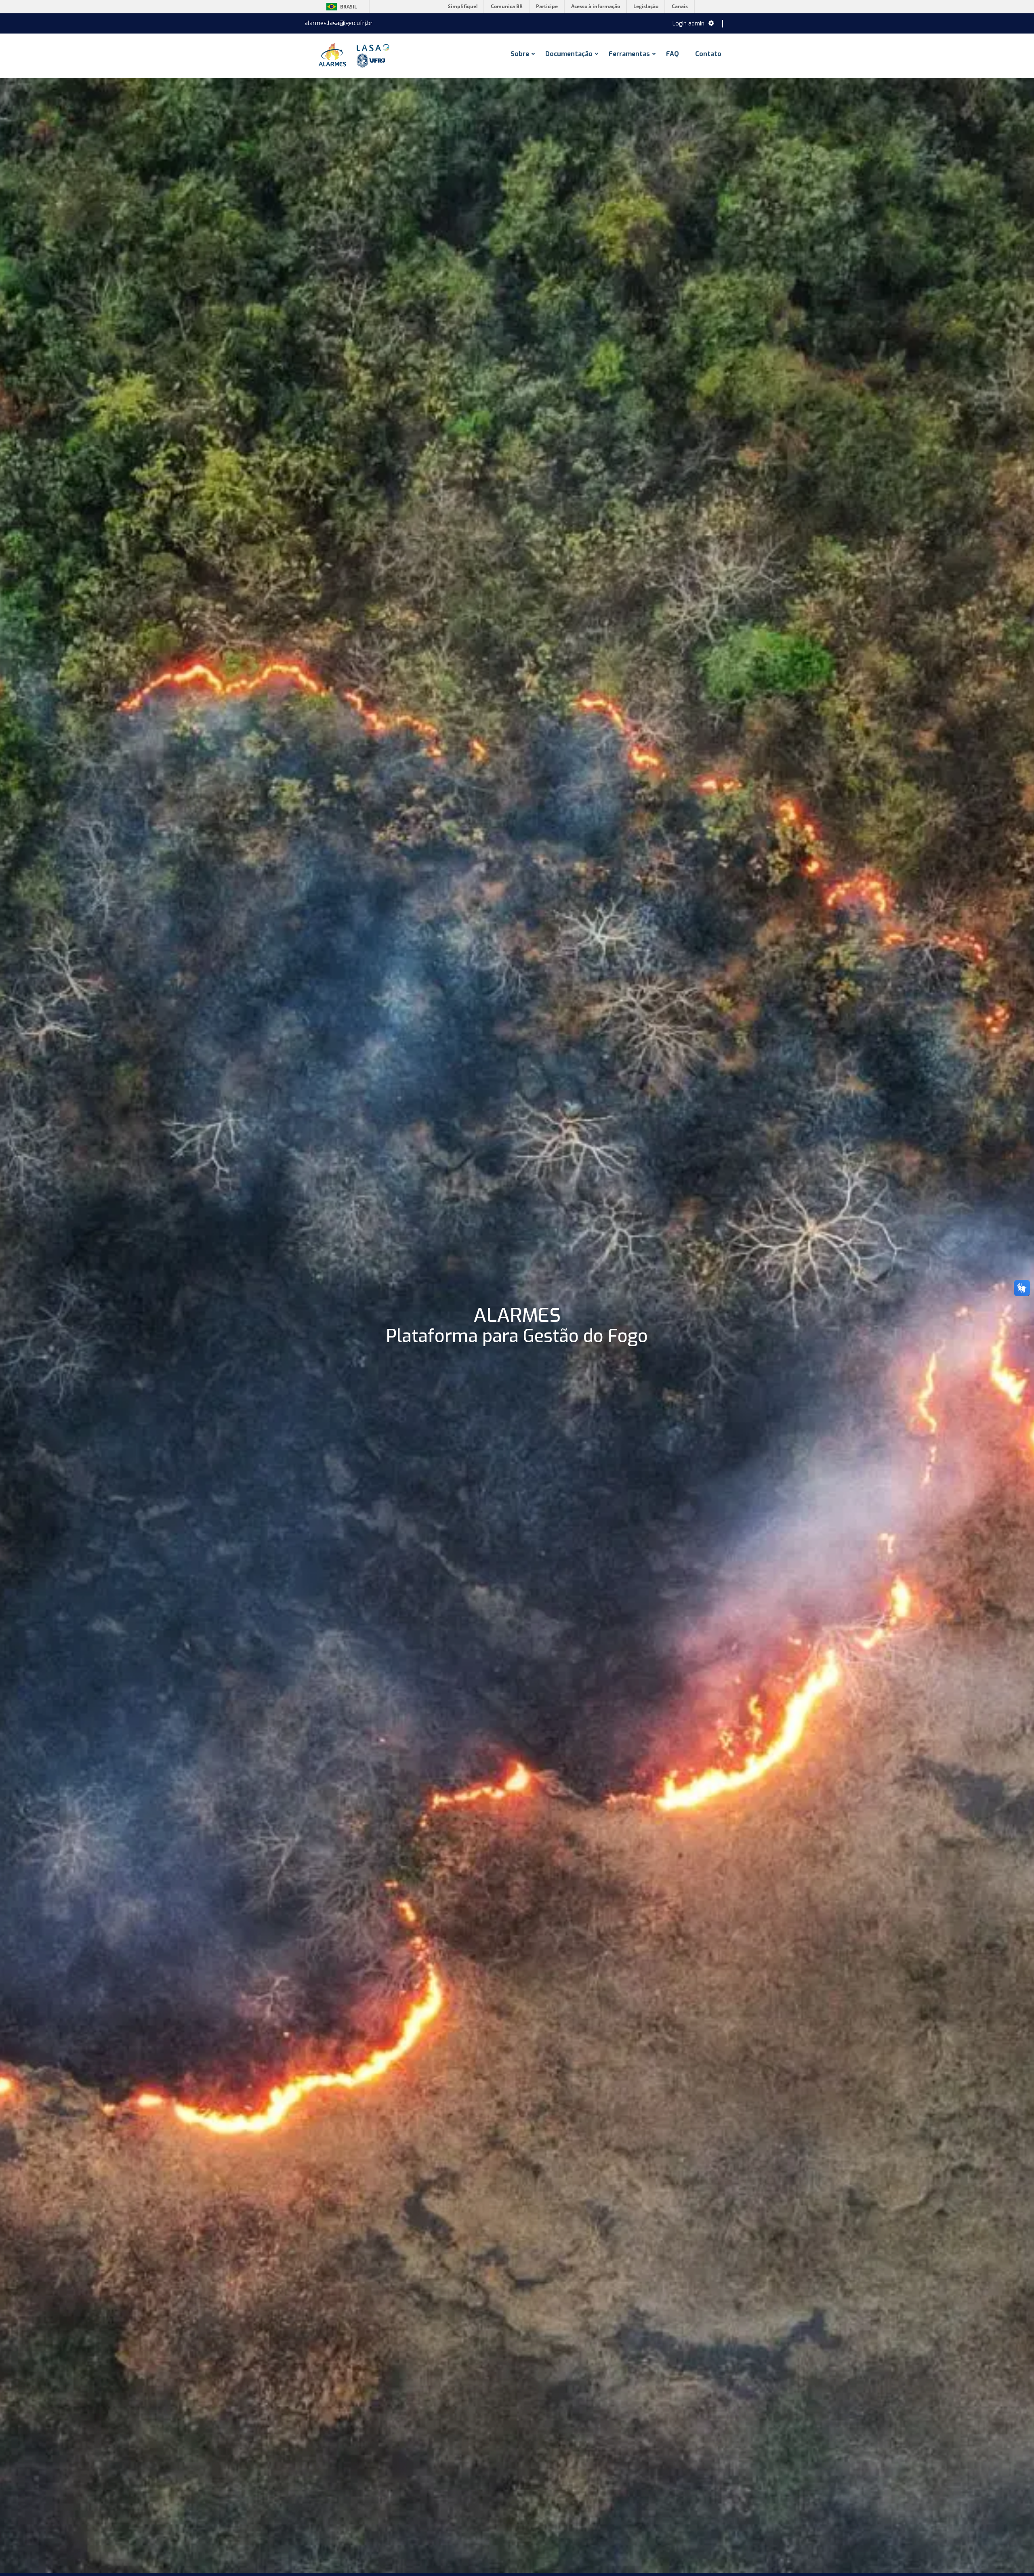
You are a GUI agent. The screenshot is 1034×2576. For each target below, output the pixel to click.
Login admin (688, 24)
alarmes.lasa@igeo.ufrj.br (339, 23)
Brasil (340, 7)
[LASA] (353, 56)
